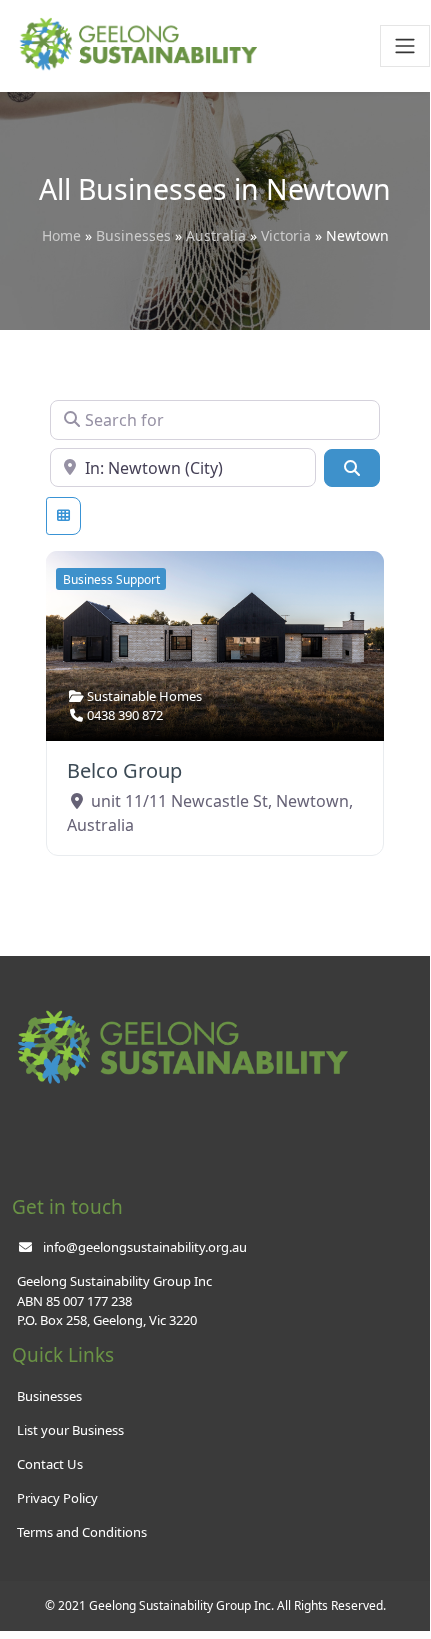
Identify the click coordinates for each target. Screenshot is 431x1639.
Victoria (286, 235)
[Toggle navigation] (405, 46)
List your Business (70, 1430)
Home (61, 235)
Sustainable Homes (144, 696)
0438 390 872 (125, 715)
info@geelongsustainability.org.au (145, 1247)
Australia (216, 235)
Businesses (133, 235)
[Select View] (63, 516)
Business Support (111, 579)
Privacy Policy (57, 1498)
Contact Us (50, 1464)
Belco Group (124, 770)
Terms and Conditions (82, 1532)
